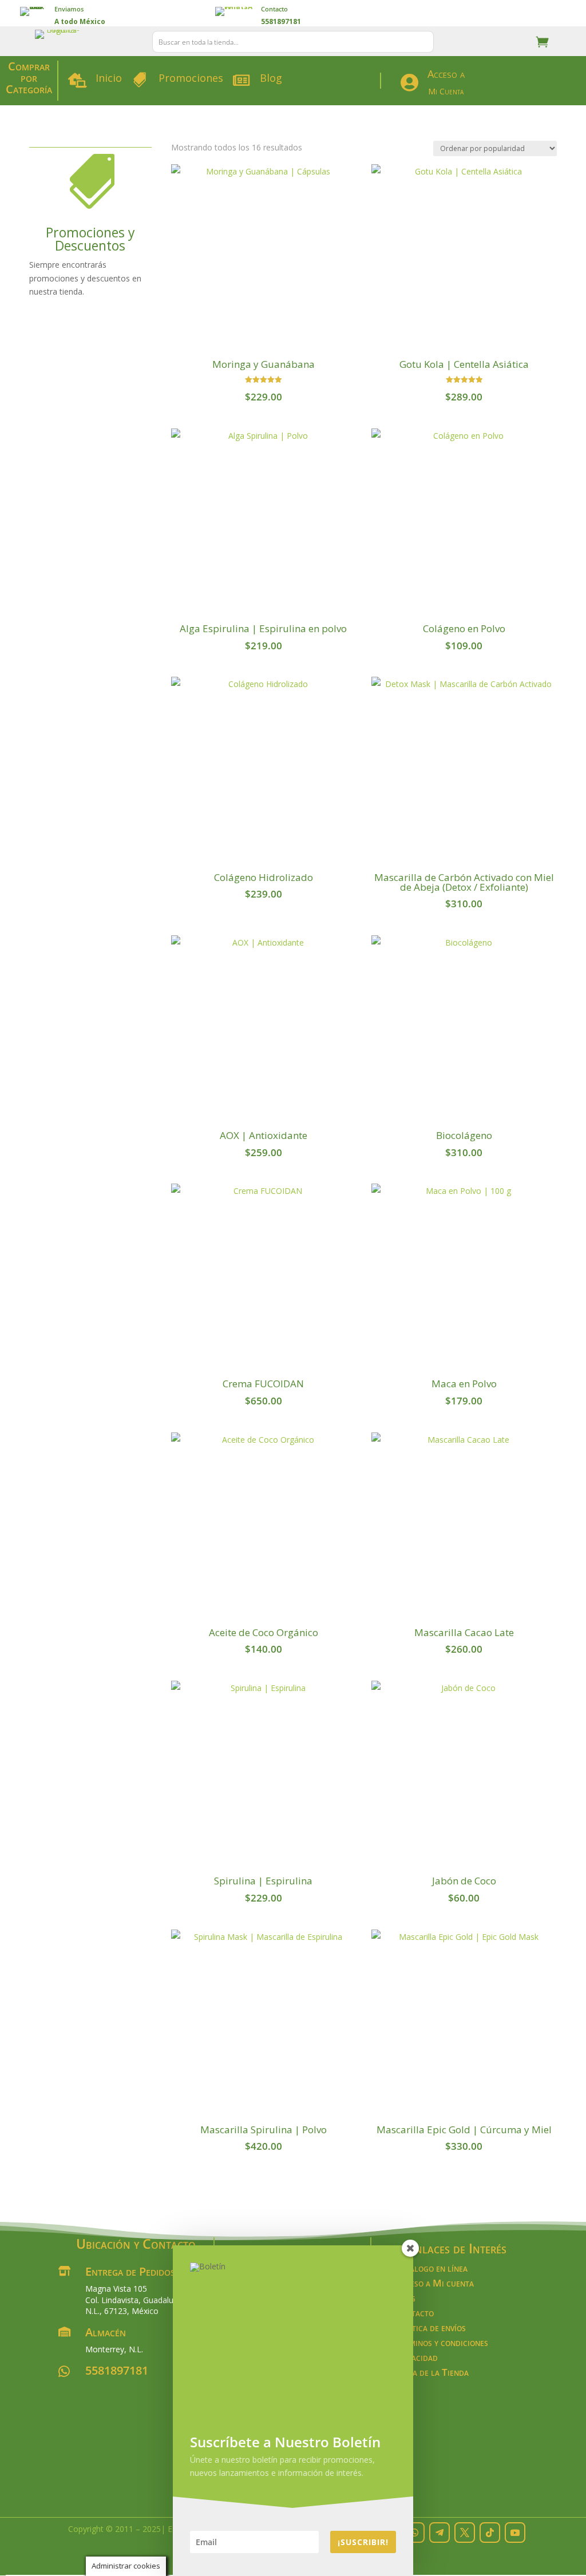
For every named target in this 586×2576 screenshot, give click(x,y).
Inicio (109, 78)
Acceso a (446, 74)
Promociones (191, 78)
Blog (271, 78)
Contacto (274, 9)
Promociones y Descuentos (90, 239)
